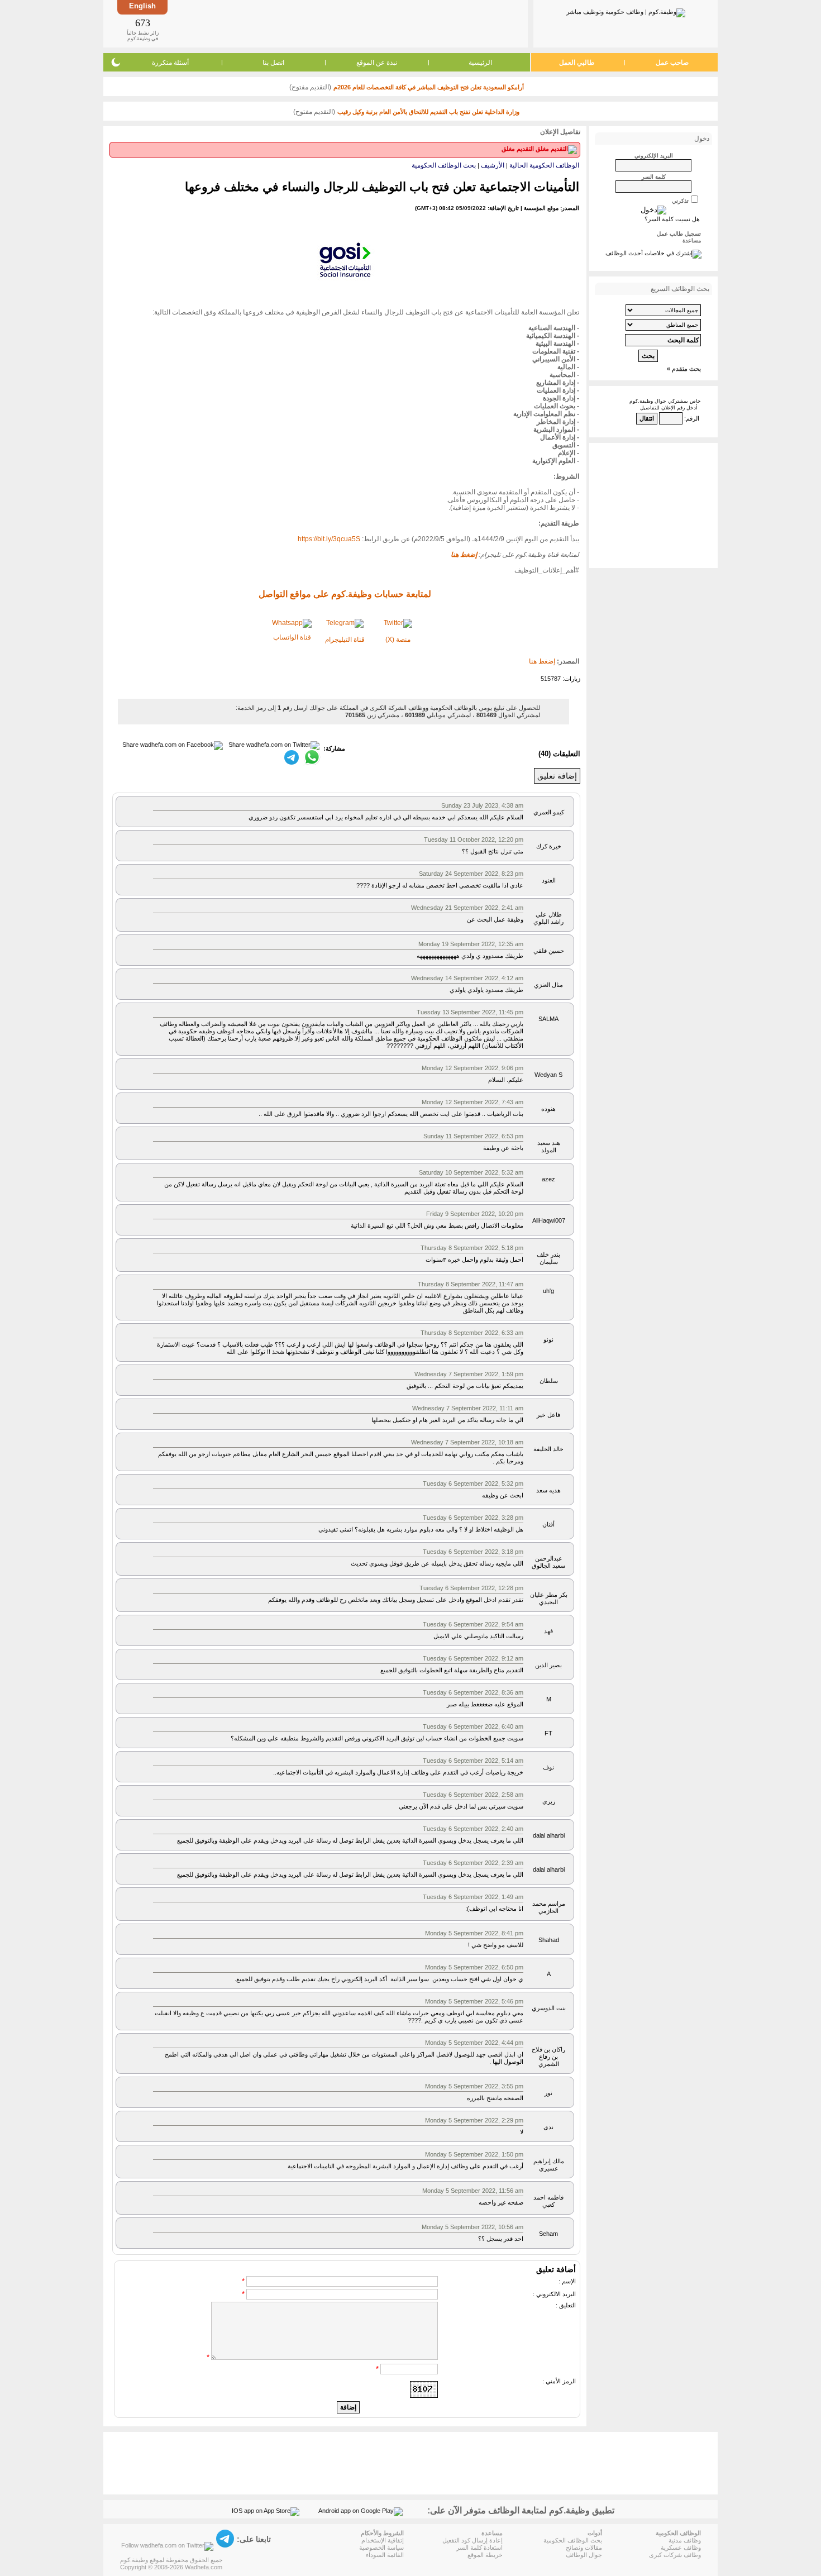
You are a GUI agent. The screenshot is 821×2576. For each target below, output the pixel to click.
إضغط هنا (542, 661)
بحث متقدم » (684, 369)
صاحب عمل (672, 63)
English (142, 6)
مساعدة (692, 240)
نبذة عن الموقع (377, 63)
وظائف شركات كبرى (675, 2555)
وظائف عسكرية (681, 2548)
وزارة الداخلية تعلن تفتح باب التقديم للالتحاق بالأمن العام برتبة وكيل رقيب (428, 112)
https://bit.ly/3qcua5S (329, 539)
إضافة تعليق (557, 776)
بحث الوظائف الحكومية (444, 165)
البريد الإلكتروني (654, 156)
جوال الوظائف (584, 2555)
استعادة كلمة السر (479, 2548)
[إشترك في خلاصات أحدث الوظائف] (653, 253)
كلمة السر (654, 177)
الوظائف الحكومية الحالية (544, 165)
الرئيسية (480, 63)
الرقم (693, 418)
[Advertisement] (347, 23)
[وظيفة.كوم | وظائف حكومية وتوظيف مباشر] (626, 11)
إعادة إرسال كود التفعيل (472, 2540)
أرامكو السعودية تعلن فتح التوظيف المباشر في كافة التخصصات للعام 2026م (429, 87)
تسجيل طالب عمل (679, 234)
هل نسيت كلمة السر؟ (672, 219)
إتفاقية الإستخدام (383, 2540)
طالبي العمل (577, 63)
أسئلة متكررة (170, 63)
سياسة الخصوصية (381, 2548)
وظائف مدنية (685, 2540)
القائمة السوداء (385, 2555)
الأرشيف (493, 165)
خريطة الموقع (485, 2555)
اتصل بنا (273, 63)
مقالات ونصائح (584, 2548)
